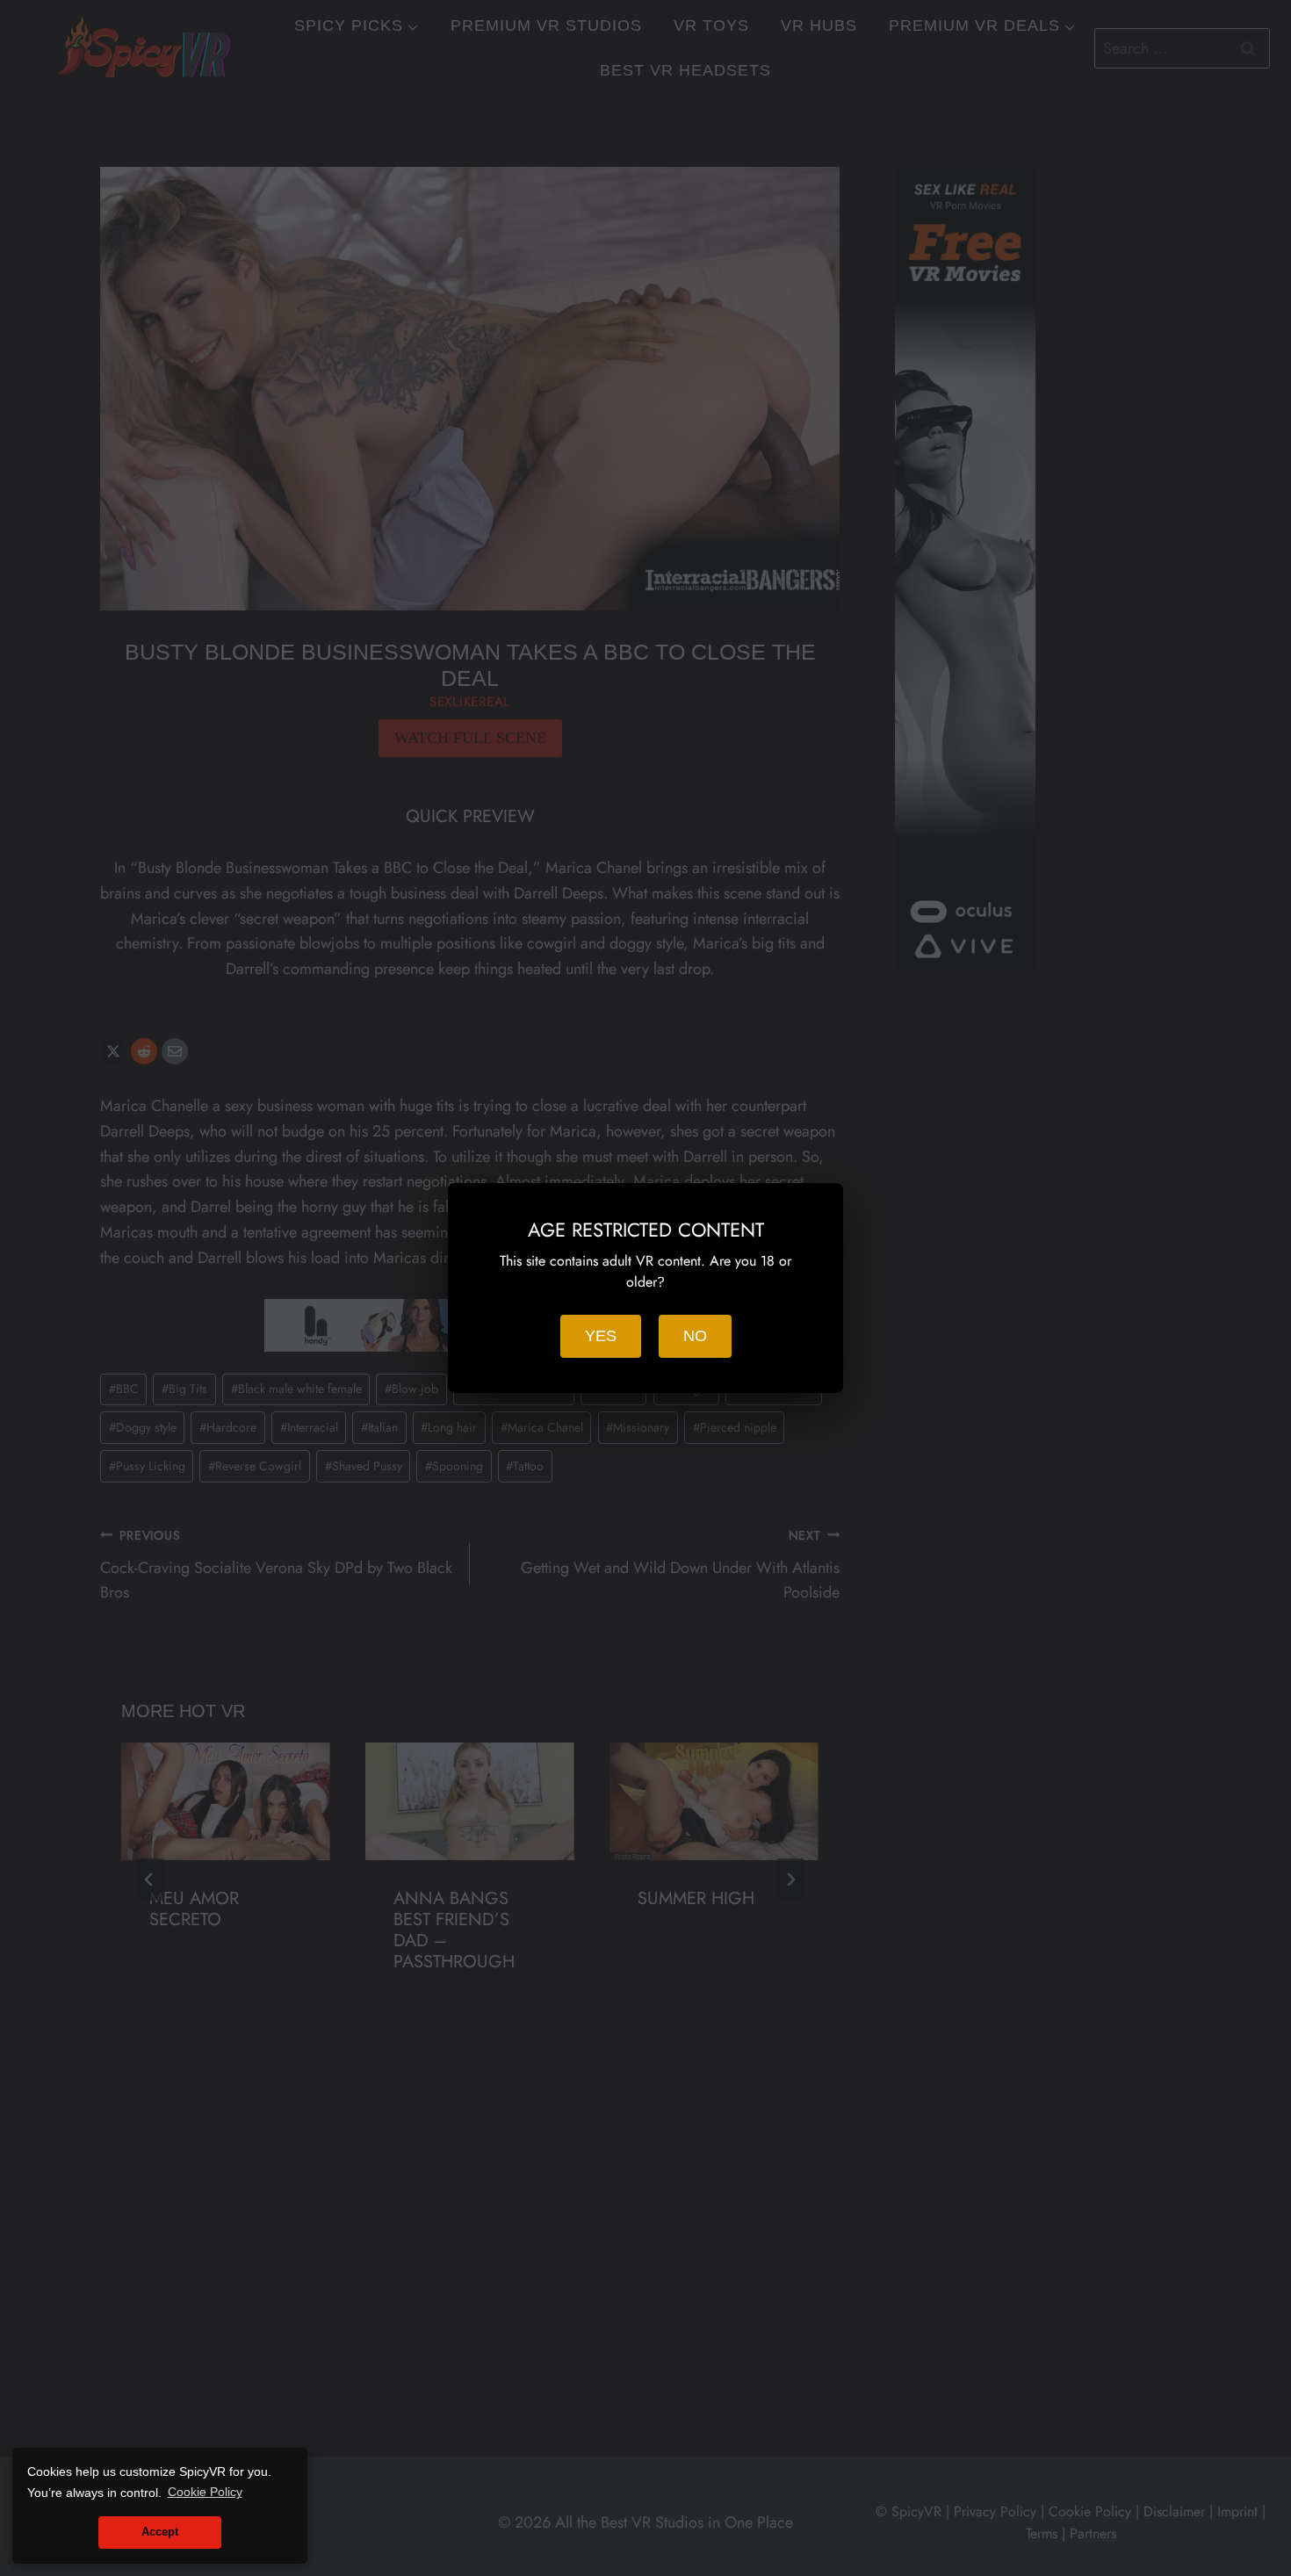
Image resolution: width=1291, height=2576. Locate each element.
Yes (601, 1336)
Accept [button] (160, 2532)
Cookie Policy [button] (205, 2492)
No (695, 1336)
